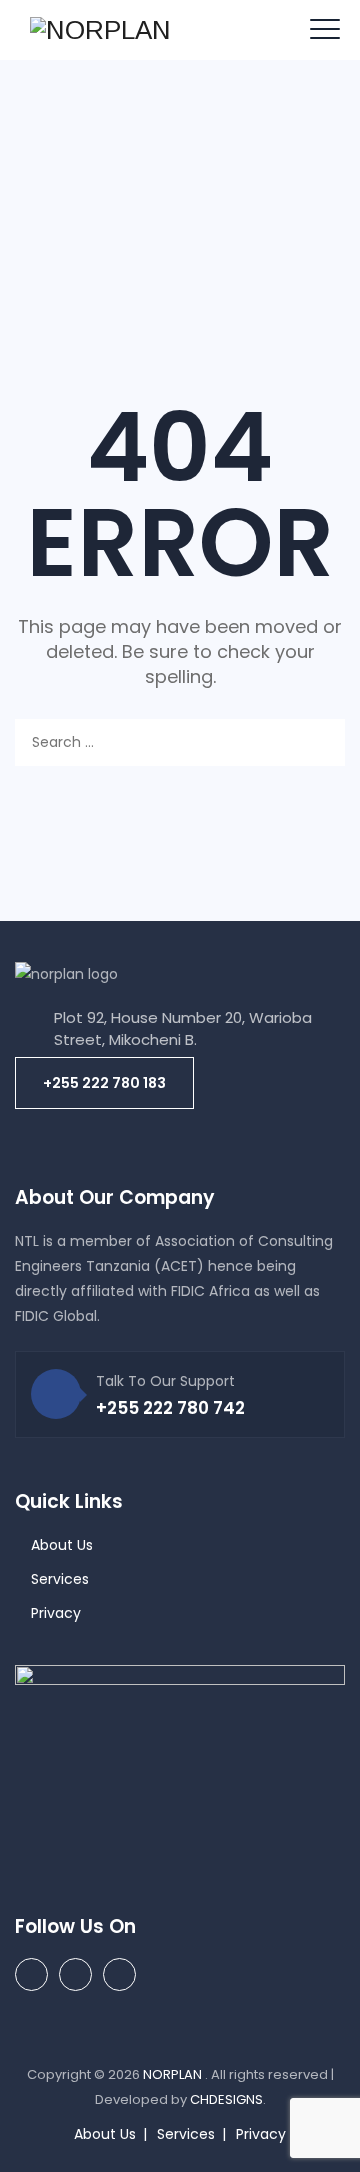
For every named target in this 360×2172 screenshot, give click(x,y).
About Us (62, 1545)
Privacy (56, 1613)
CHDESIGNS (226, 2099)
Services (60, 1579)
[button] (104, 1083)
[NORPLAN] (100, 30)
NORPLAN (174, 2074)
